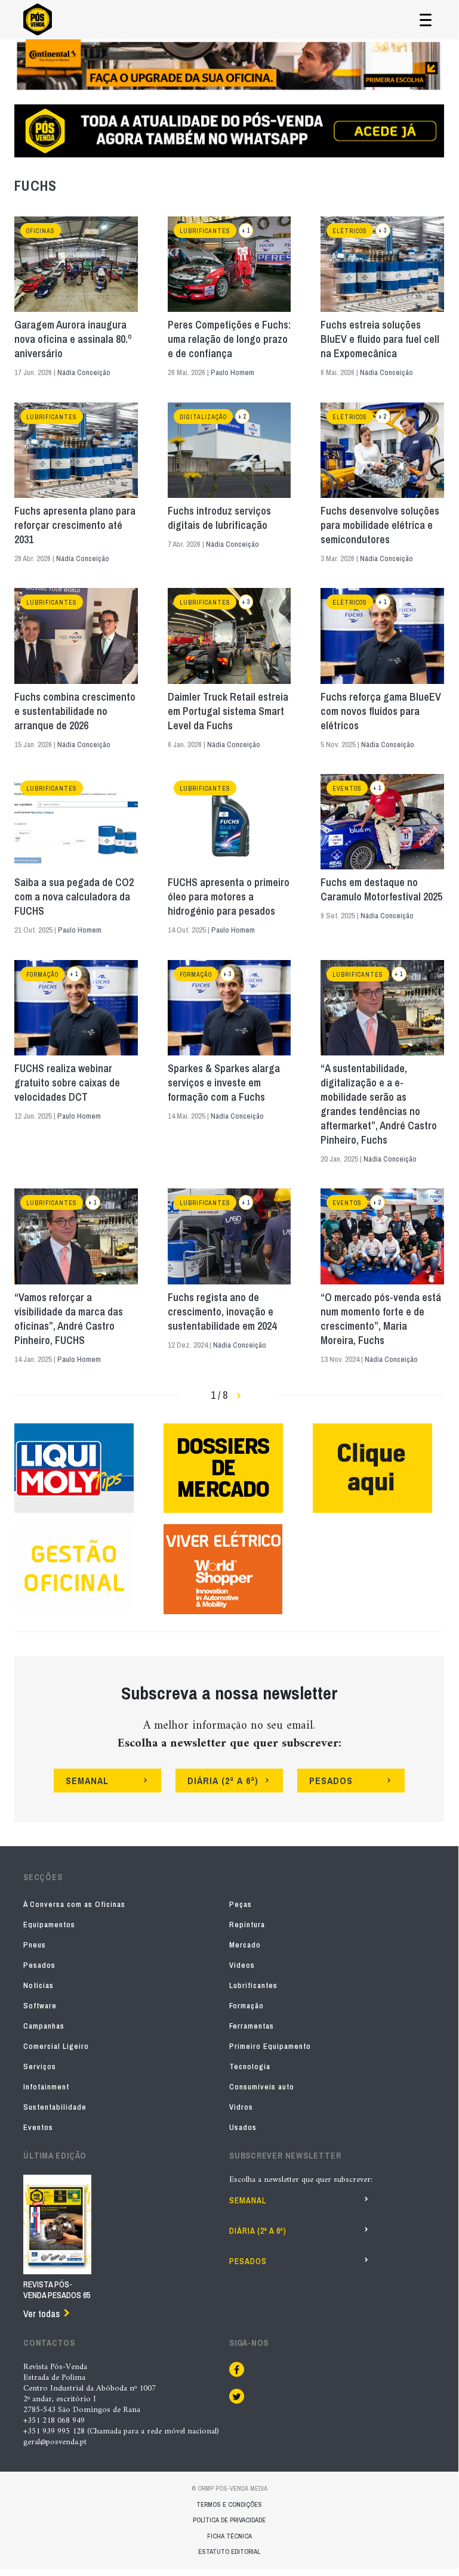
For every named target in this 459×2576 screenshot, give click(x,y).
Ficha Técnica (229, 2536)
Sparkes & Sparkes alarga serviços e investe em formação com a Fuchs (224, 1083)
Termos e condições (229, 2504)
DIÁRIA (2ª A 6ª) (223, 1781)
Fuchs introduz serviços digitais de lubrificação (219, 518)
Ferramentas (252, 2026)
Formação (42, 975)
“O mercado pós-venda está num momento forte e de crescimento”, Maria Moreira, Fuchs (381, 1319)
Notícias (38, 1985)
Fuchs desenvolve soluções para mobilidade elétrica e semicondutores (380, 525)
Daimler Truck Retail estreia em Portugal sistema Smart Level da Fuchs (228, 711)
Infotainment (46, 2087)
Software (40, 2006)
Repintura (247, 1925)
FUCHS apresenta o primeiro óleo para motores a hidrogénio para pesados (229, 897)
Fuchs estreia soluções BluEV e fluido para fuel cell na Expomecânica (380, 339)
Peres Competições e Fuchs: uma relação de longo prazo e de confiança (229, 339)
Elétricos (350, 231)
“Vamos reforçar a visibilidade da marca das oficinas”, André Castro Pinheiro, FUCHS (69, 1319)
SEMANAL (87, 1781)
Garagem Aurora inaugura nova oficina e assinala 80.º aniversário (73, 339)
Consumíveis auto (262, 2087)
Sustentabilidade (55, 2107)
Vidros (241, 2107)
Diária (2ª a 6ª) (258, 2231)
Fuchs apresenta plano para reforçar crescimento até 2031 (75, 525)
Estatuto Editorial (229, 2552)
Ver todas (41, 2314)
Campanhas (44, 2026)
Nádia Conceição (84, 372)
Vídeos (242, 1965)
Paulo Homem (232, 372)
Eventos (347, 789)
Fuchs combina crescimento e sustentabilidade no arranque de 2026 (75, 711)
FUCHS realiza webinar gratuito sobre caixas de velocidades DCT (67, 1083)
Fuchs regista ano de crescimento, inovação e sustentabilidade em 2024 (222, 1312)
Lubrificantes (205, 231)
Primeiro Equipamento (270, 2046)
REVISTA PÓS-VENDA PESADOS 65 (57, 2290)
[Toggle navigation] (426, 20)
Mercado (245, 1945)
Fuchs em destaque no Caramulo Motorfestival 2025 (381, 890)
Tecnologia (250, 2066)
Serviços (40, 2066)
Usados (243, 2127)
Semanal (248, 2200)
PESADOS (331, 1781)
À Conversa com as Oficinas (74, 1904)
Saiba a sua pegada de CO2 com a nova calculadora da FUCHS (74, 897)
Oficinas (41, 231)
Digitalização (203, 417)
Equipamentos (49, 1925)
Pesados (39, 1965)
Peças (241, 1904)
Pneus (35, 1945)
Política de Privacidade (229, 2520)
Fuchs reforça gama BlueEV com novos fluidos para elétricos (381, 711)
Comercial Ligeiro (56, 2046)
